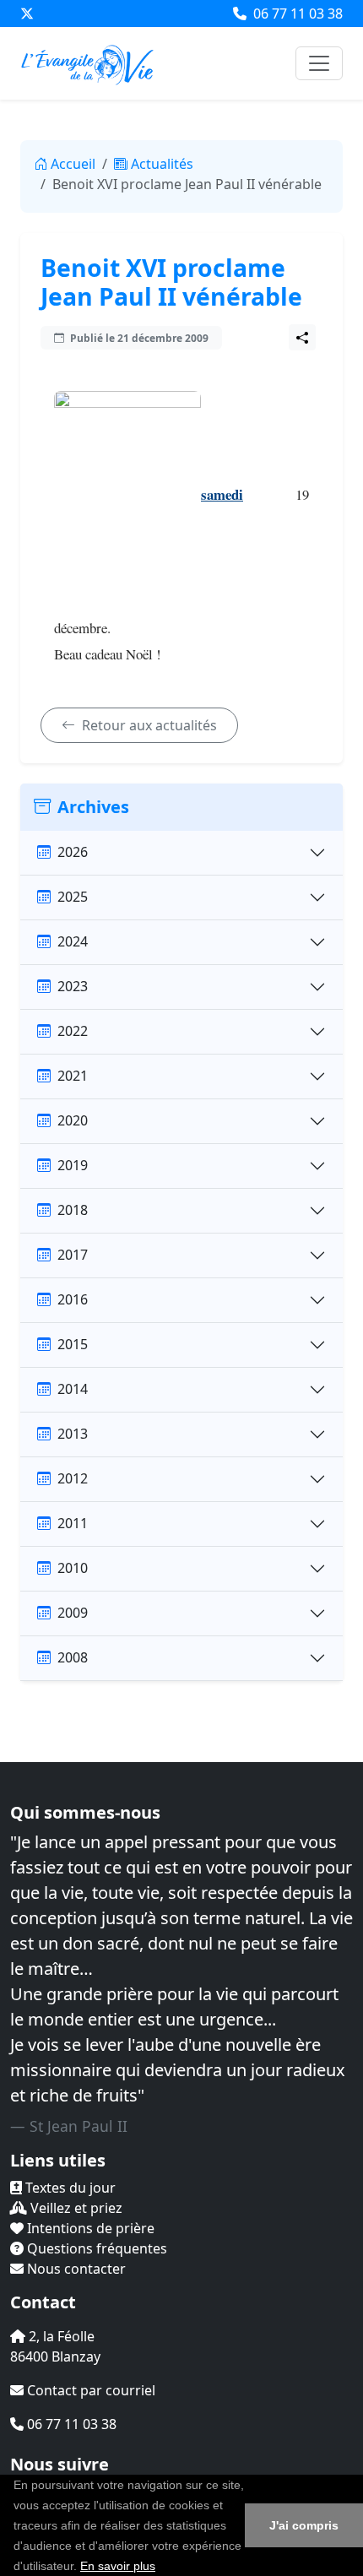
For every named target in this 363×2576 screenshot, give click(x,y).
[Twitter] (27, 14)
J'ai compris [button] (304, 2525)
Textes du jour (69, 2188)
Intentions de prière (89, 2228)
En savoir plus (118, 2566)
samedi (222, 494)
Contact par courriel (89, 2390)
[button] (161, 2568)
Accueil (73, 164)
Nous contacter (75, 2269)
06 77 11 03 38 (296, 14)
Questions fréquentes (95, 2248)
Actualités (162, 164)
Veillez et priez (75, 2208)
